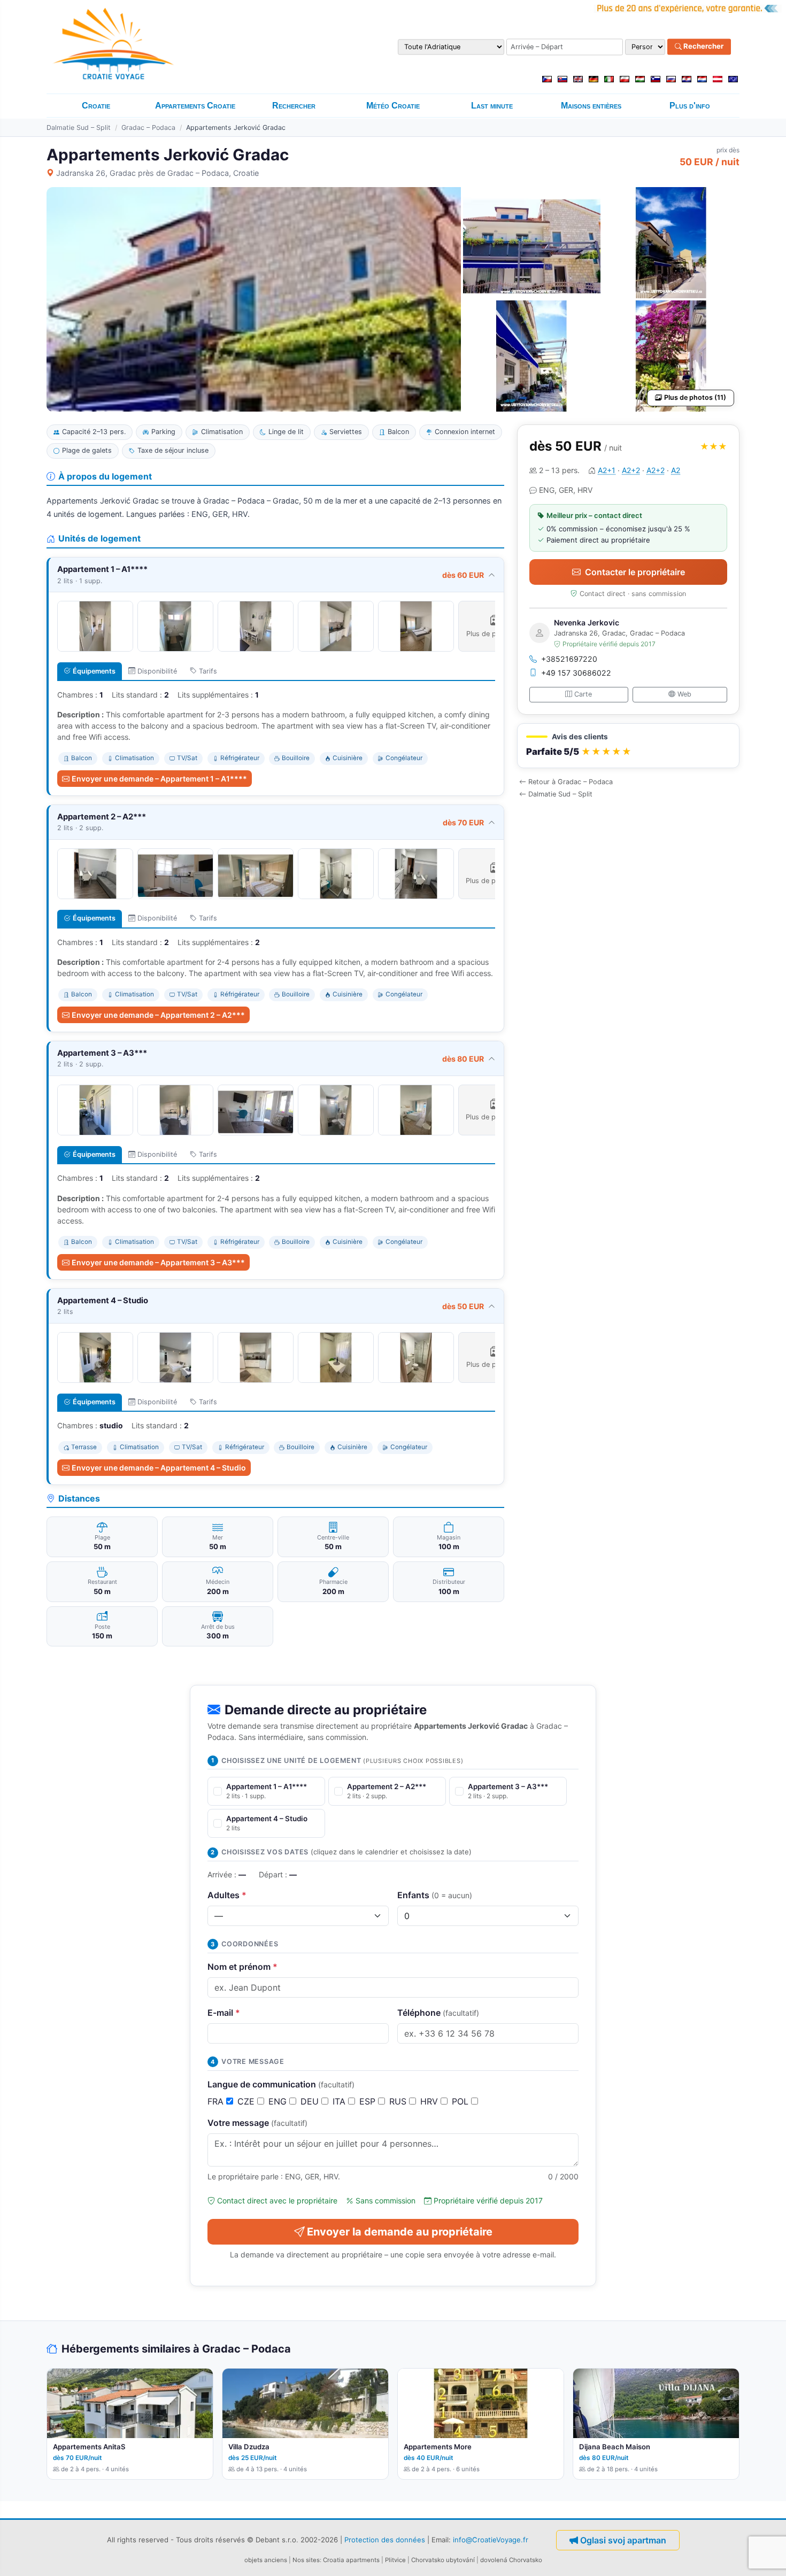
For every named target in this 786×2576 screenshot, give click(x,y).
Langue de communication (281, 2084)
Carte (583, 694)
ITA (340, 2101)
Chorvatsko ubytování (443, 2560)
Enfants (435, 1895)
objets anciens (266, 2560)
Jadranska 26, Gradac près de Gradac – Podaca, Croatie (157, 173)
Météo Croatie (393, 106)
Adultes (227, 1895)
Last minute (492, 106)
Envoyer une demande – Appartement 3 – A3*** (158, 1262)
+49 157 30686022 (576, 673)
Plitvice (395, 2560)
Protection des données (385, 2540)
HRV (430, 2101)
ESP (369, 2101)
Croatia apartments (351, 2560)
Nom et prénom (242, 1967)
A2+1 (607, 470)
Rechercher (703, 47)
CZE (247, 2101)
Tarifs (208, 671)
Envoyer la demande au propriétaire (400, 2232)
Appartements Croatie (195, 106)
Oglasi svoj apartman (623, 2540)
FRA (217, 2101)
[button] (628, 746)
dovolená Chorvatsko (511, 2560)
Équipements (94, 671)
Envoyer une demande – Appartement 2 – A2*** (158, 1015)
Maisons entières (591, 106)
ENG (279, 2101)
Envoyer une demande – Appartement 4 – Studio (159, 1468)
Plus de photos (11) (695, 397)
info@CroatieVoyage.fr (491, 2540)
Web (684, 694)
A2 (676, 470)
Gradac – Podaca (148, 127)
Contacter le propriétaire (635, 572)
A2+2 (631, 470)
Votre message (257, 2123)
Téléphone (438, 2013)
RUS (399, 2101)
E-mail (224, 2013)
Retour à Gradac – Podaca (571, 782)
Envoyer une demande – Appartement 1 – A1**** (159, 779)
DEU (311, 2101)
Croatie (96, 106)
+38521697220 (569, 659)
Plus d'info (690, 106)
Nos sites (306, 2560)
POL (461, 2101)
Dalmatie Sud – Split (79, 127)
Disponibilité (157, 671)
